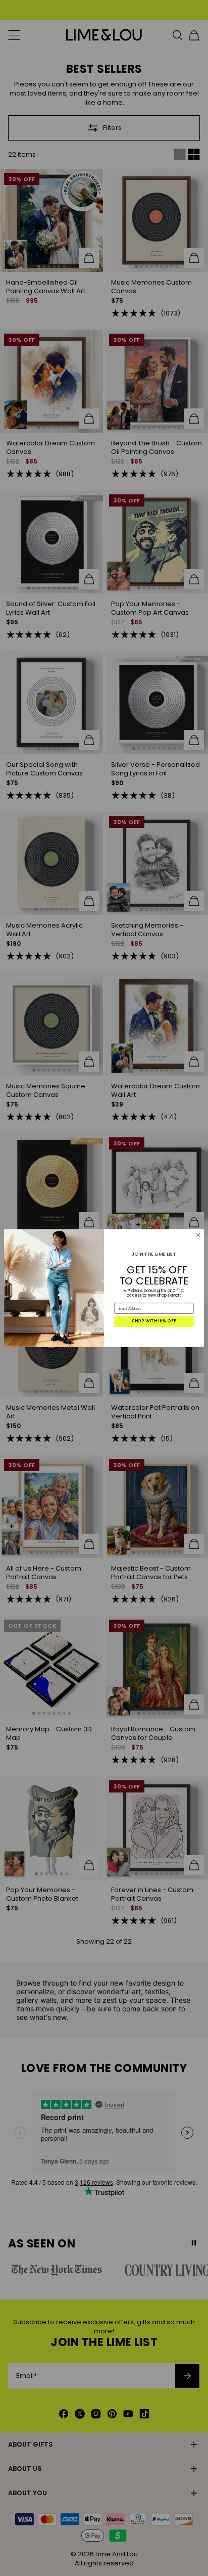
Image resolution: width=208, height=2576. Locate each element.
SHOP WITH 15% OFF (154, 1321)
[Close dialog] (198, 1235)
